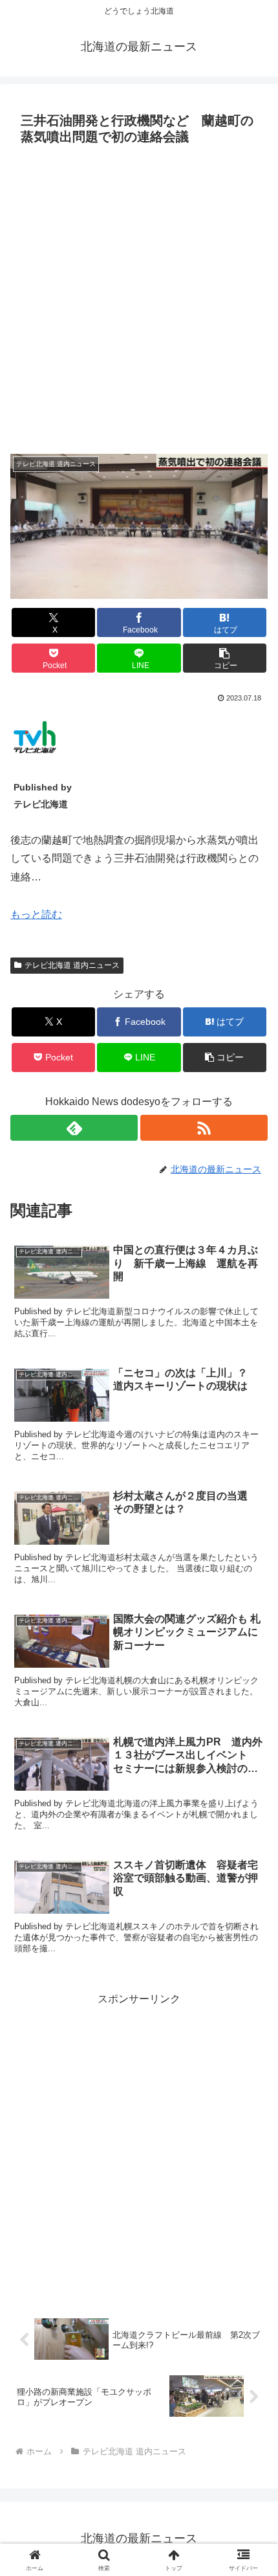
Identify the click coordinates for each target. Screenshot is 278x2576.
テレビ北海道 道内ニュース (72, 965)
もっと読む (36, 914)
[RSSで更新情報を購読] (204, 1128)
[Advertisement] (139, 296)
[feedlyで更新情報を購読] (74, 1128)
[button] (225, 658)
